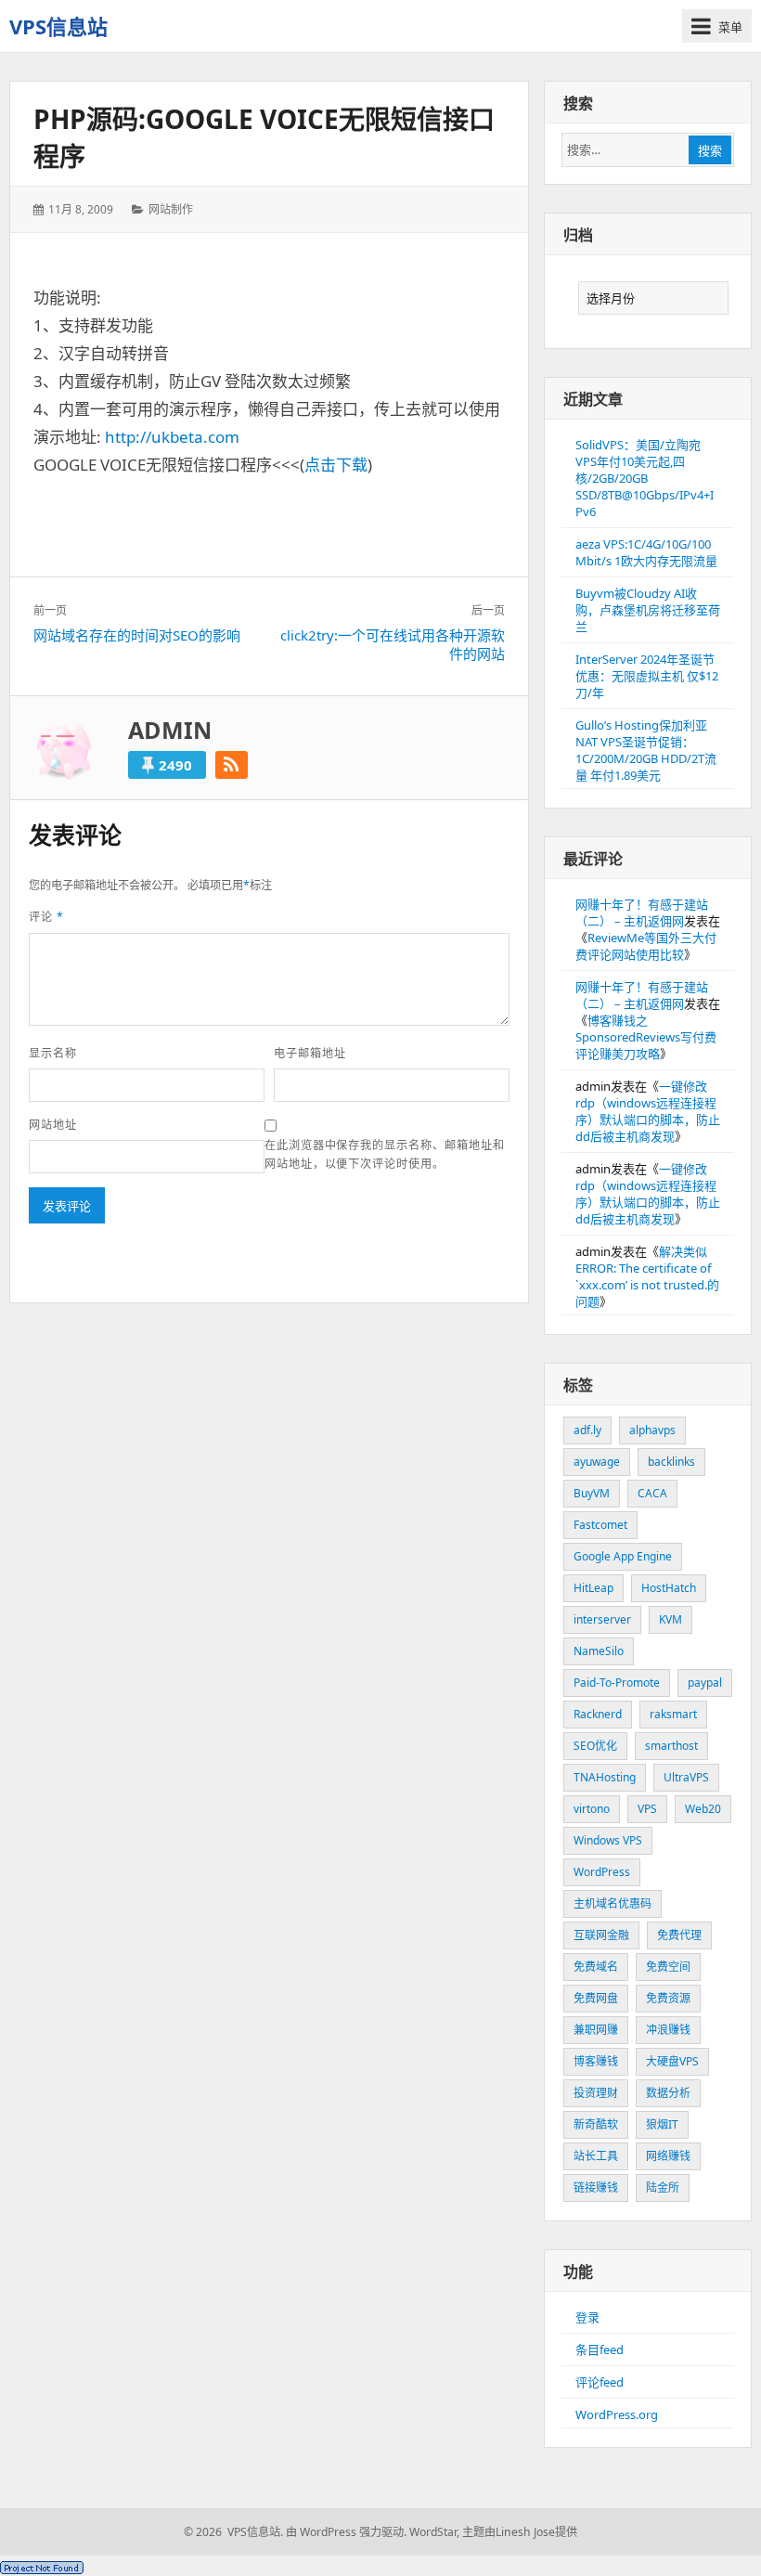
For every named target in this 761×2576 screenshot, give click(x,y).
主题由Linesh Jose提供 (520, 2532)
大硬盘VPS (672, 2061)
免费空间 (668, 1967)
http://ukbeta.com (172, 437)
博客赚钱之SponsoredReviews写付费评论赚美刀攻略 (646, 1037)
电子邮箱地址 (310, 1053)
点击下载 (336, 465)
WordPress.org (617, 2414)
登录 (587, 2317)
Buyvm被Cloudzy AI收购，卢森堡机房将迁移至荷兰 (648, 610)
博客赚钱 (596, 2061)
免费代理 (679, 1935)
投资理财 (596, 2093)
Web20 (703, 1809)
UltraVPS (686, 1777)
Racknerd (598, 1714)
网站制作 (171, 209)
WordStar (433, 2532)
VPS (647, 1809)
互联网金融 (601, 1935)
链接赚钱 (596, 2188)
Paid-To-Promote (617, 1683)
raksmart (673, 1714)
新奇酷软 (596, 2124)
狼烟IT (662, 2124)
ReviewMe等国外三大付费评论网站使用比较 (646, 946)
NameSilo (599, 1651)
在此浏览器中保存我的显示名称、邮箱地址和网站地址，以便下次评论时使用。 (385, 1154)
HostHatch (669, 1588)
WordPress (602, 1872)
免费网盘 (596, 1998)
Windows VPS (608, 1840)
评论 (46, 917)
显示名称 (53, 1053)
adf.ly (587, 1430)
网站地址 (53, 1125)
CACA (652, 1493)
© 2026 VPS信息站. (233, 2532)
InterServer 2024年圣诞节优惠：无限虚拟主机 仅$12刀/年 (647, 676)
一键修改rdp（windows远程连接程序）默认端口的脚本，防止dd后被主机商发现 (648, 1111)
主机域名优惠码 (613, 1903)
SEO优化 (595, 1746)
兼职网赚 (596, 2030)
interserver (602, 1619)
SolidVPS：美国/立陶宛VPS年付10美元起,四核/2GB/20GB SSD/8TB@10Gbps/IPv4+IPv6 (645, 478)
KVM (671, 1619)
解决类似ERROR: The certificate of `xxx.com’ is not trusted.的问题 (647, 1276)
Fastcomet (600, 1525)
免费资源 (668, 1998)
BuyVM (592, 1493)
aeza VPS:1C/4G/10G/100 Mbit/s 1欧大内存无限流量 (646, 552)
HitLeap (593, 1588)
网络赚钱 (668, 2156)
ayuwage (597, 1462)
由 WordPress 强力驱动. (346, 2532)
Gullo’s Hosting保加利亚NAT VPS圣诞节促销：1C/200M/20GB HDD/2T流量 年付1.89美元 (646, 750)
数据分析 (668, 2093)
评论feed (600, 2382)
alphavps (652, 1430)
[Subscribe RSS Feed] (232, 765)
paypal (705, 1683)
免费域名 (596, 1967)
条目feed (600, 2349)
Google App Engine (623, 1556)
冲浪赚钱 (668, 2030)
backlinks (671, 1462)
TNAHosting (605, 1777)
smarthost (671, 1746)
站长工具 (596, 2156)
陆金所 (663, 2188)
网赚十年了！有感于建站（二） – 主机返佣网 (642, 913)
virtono (592, 1809)
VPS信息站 (58, 26)
